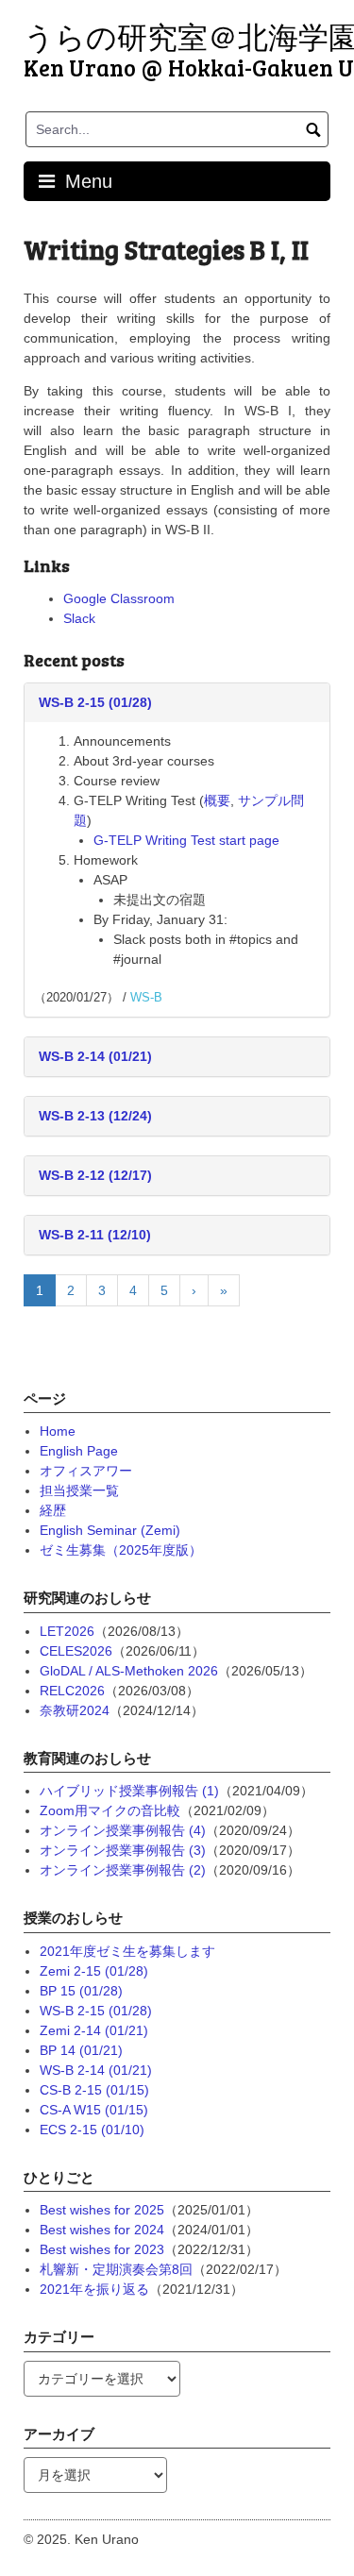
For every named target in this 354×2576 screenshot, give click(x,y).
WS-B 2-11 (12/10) (95, 1235)
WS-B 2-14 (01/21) (95, 1056)
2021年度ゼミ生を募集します (127, 1951)
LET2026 (67, 1631)
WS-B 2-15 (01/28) (95, 702)
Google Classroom (119, 598)
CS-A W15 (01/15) (94, 2110)
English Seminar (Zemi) (110, 1530)
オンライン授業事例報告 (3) (123, 1850)
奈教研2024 (75, 1710)
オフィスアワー (86, 1471)
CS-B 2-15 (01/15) (94, 2090)
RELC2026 (72, 1691)
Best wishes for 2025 (102, 2210)
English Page (79, 1451)
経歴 (53, 1510)
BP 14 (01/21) (81, 2050)
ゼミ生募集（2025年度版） (121, 1550)
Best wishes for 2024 (102, 2230)
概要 (217, 800)
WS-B (146, 997)
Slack (79, 618)
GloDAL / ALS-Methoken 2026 (129, 1671)
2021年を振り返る (94, 2289)
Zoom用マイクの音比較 (110, 1810)
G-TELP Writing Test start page (186, 840)
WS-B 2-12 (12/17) (95, 1175)
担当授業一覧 (79, 1490)
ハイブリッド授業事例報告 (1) (129, 1791)
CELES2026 (76, 1651)
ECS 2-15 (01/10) (92, 2130)
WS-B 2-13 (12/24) (95, 1116)
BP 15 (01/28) (81, 1991)
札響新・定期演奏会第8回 (116, 2269)
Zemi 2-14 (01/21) (94, 2030)
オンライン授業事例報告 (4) (123, 1830)
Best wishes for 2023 (102, 2249)
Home (58, 1431)
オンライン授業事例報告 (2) (123, 1870)
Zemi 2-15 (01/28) (94, 1971)
